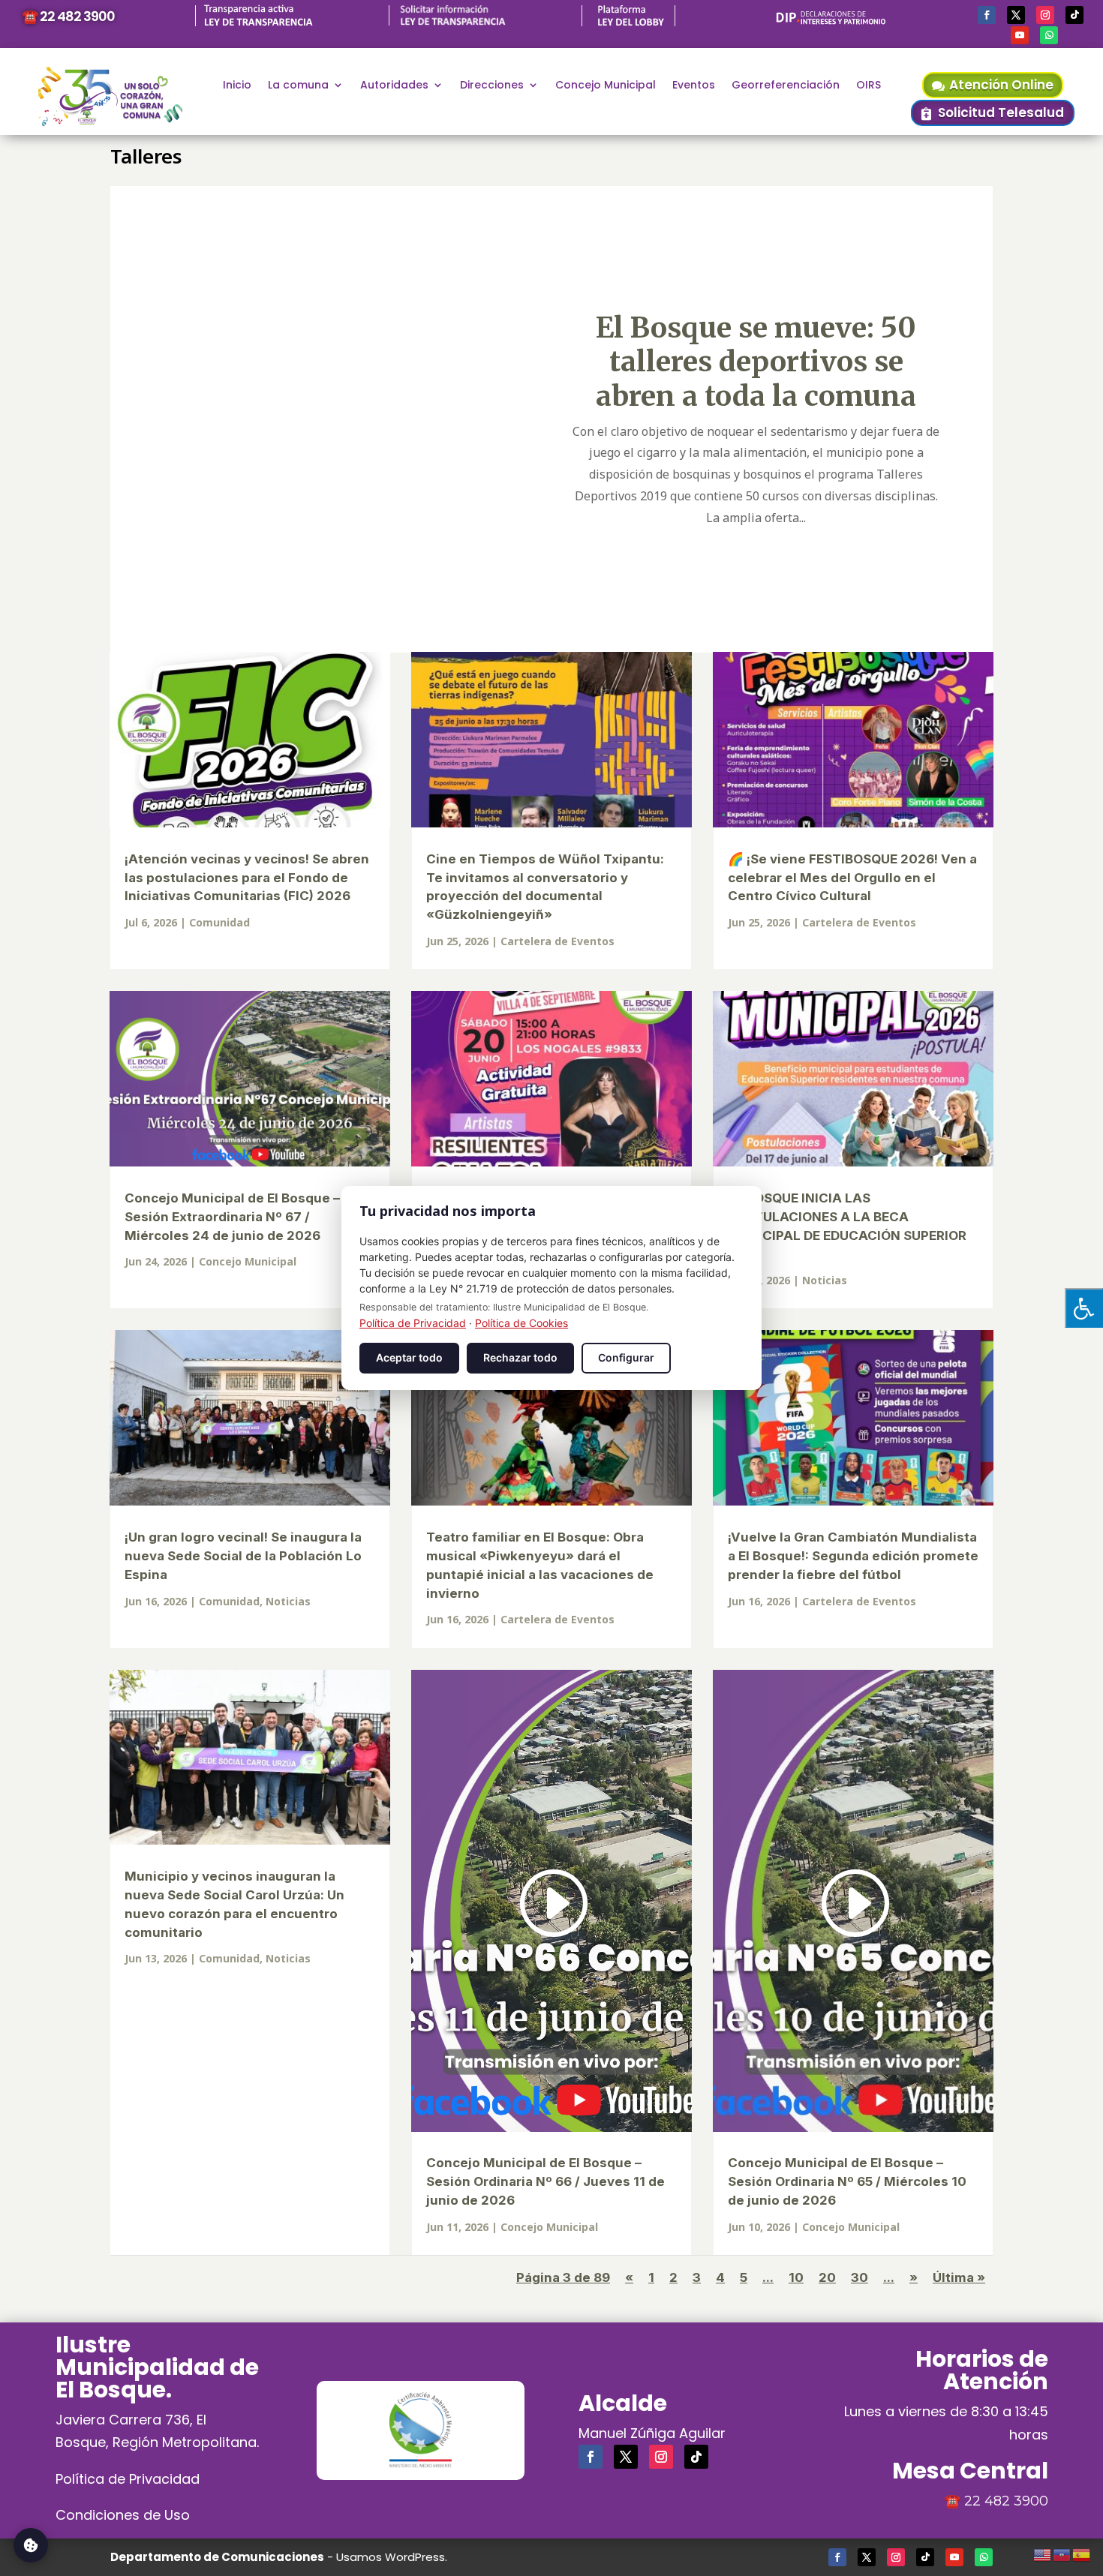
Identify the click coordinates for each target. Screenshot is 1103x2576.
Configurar (626, 1357)
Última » (959, 2277)
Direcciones (492, 86)
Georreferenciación (786, 86)
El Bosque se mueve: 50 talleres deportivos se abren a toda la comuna (756, 362)
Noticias (825, 1280)
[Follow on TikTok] (1074, 15)
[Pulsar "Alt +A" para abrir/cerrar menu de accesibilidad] (1084, 1308)
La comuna (298, 86)
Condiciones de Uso (123, 2515)
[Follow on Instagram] (1045, 15)
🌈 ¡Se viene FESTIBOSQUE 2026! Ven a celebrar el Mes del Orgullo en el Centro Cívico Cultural (852, 878)
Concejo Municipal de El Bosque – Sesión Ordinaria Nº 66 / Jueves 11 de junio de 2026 (545, 2181)
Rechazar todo (520, 1357)
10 (796, 2277)
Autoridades (394, 86)
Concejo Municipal (606, 86)
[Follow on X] (1016, 15)
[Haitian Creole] (1062, 2553)
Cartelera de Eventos (558, 941)
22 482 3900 (1006, 2501)
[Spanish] (1082, 2553)
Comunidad (219, 922)
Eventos (694, 86)
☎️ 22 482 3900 (68, 16)
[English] (1043, 2553)
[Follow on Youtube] (1020, 35)
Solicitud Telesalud (1001, 113)
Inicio (237, 86)
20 (827, 2277)
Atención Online (1001, 85)
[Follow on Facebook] (987, 15)
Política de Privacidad (128, 2479)
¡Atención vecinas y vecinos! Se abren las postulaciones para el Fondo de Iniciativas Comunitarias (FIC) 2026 (247, 878)
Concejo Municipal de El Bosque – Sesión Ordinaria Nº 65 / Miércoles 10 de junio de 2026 (847, 2181)
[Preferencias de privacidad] (31, 2545)
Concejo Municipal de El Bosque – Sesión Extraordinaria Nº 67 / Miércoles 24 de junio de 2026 (232, 1217)
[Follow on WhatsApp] (1049, 35)
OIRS (869, 86)
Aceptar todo (409, 1357)
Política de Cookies (521, 1323)
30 (860, 2277)
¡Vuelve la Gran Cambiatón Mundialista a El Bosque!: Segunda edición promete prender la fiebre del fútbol (853, 1556)
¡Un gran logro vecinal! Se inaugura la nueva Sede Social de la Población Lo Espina (243, 1556)
